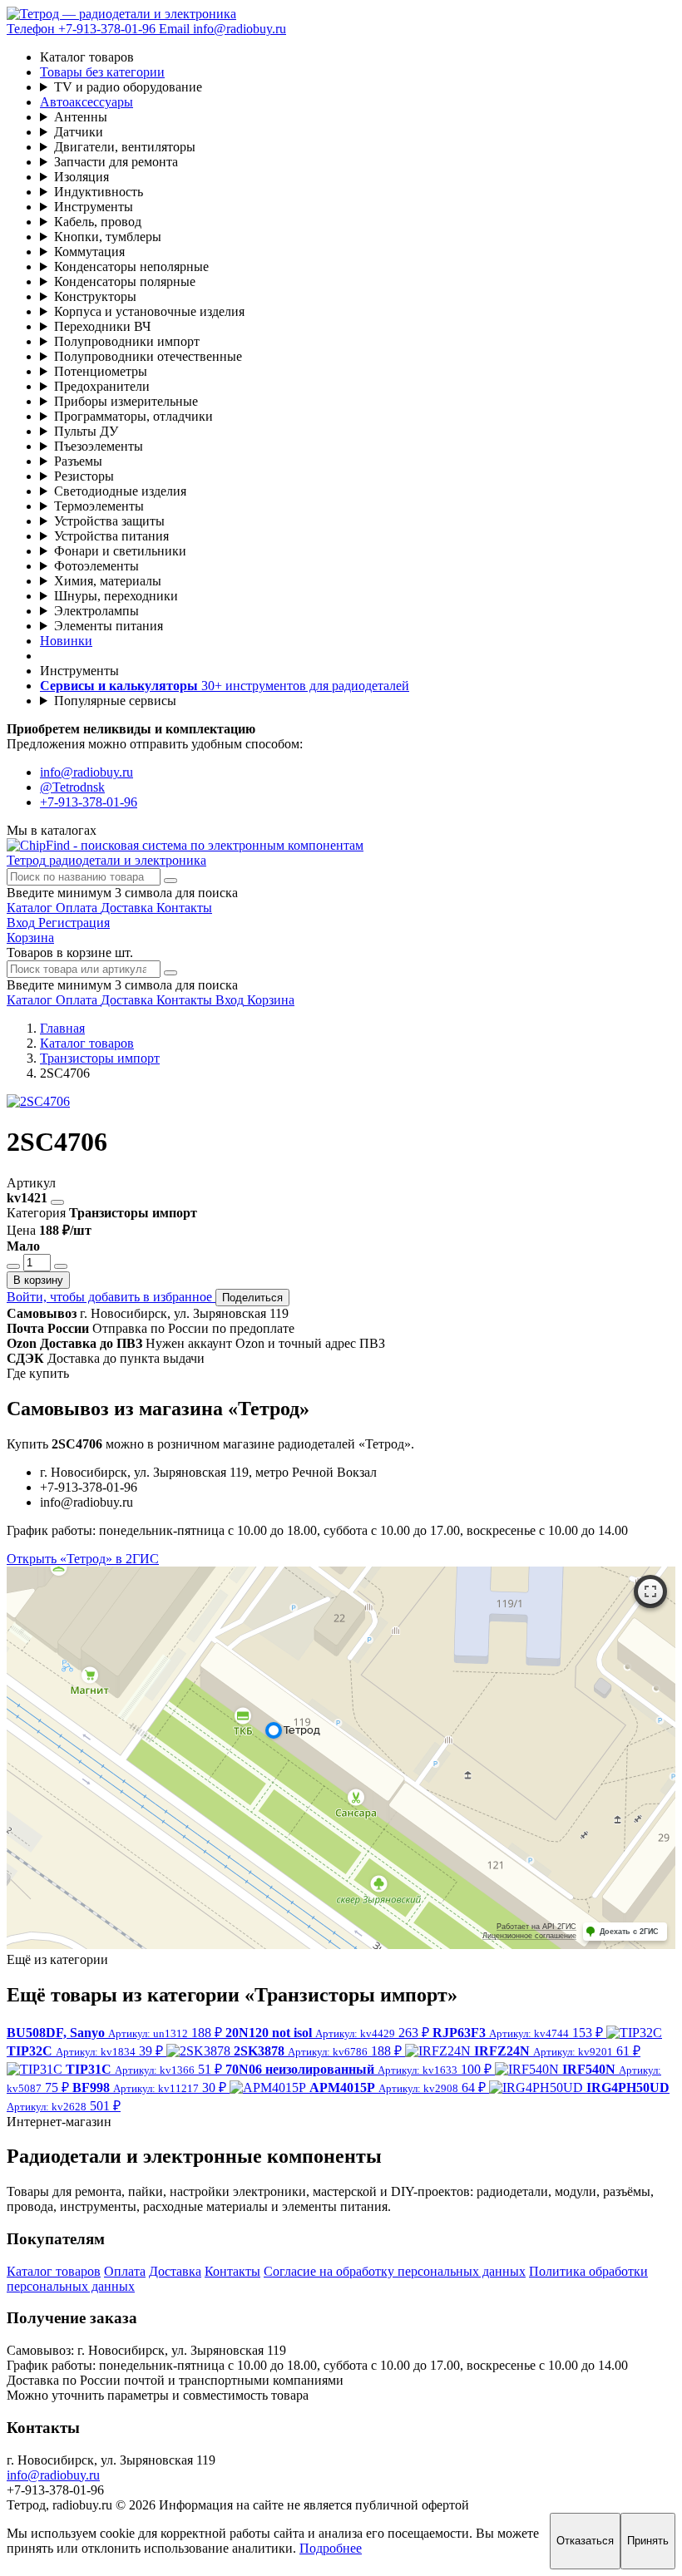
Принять (648, 2541)
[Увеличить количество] (61, 1266)
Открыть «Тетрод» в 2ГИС (83, 1559)
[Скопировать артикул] (57, 1202)
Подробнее (331, 2548)
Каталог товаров (54, 2271)
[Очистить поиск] (170, 881)
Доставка (175, 2271)
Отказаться (585, 2541)
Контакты (232, 2271)
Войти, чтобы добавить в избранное (111, 1297)
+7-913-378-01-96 (89, 802)
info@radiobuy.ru (86, 772)
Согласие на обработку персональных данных (395, 2271)
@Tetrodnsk (72, 787)
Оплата (125, 2271)
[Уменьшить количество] (13, 1266)
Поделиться (252, 1298)
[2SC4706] (38, 1101)
